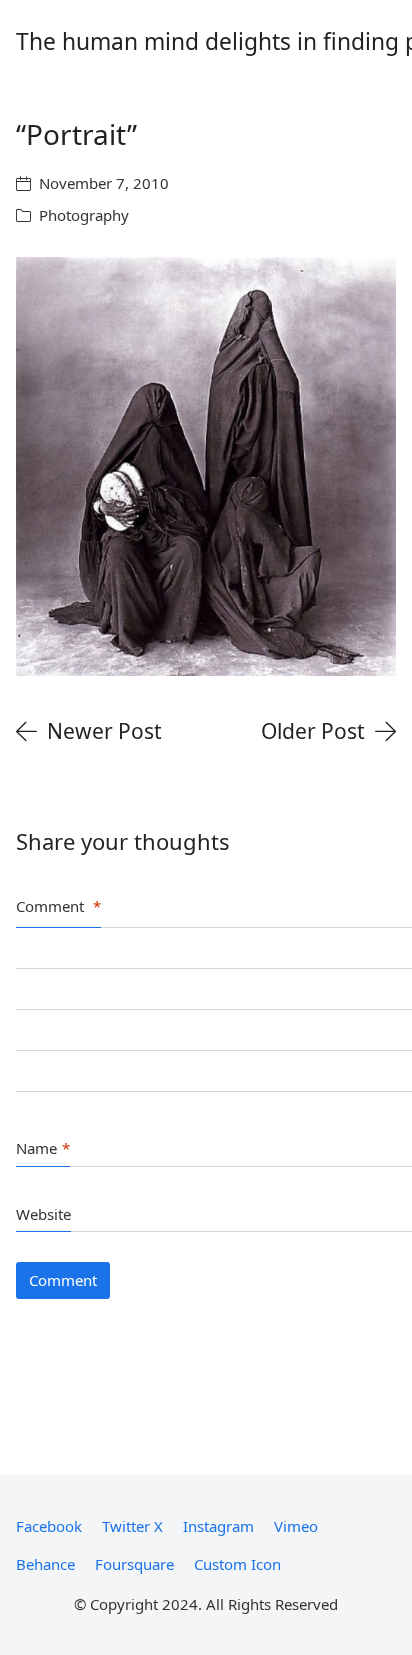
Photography (84, 215)
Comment (58, 906)
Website (43, 1214)
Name (43, 1148)
